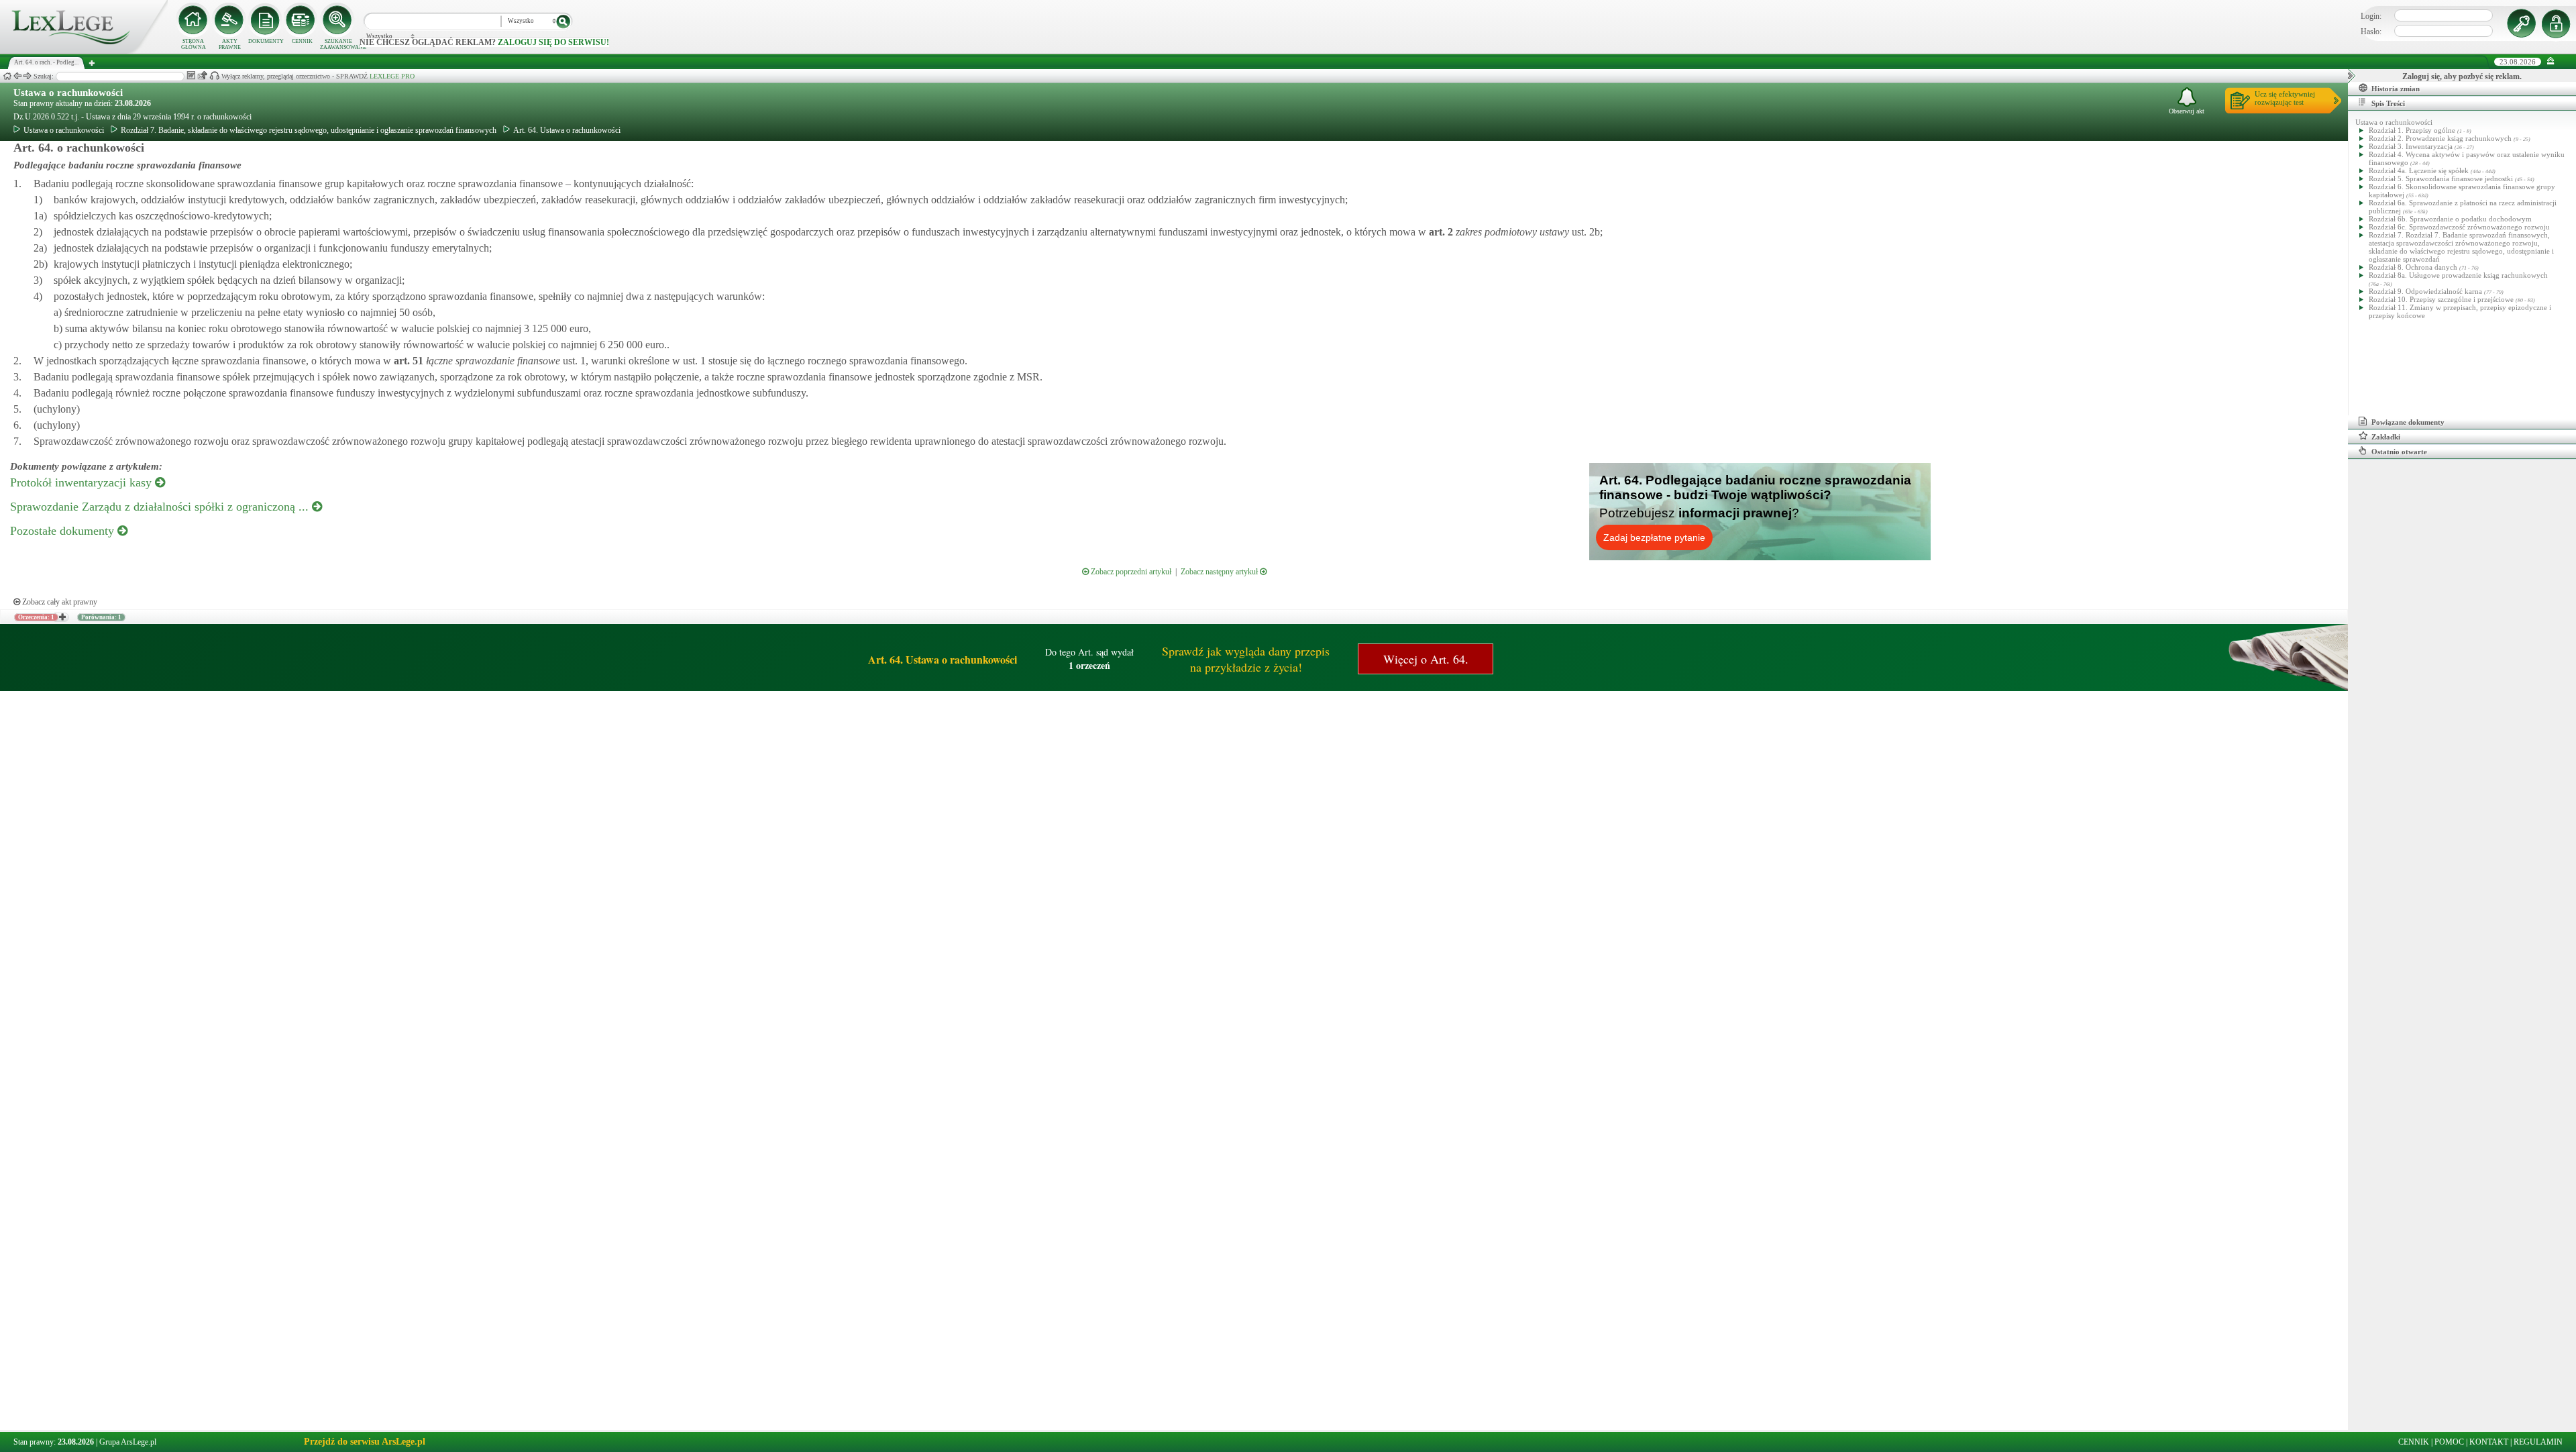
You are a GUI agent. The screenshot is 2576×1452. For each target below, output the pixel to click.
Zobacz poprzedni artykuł (1130, 572)
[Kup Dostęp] (302, 20)
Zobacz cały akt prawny (59, 602)
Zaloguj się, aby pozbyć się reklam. (2462, 76)
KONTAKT (2489, 1442)
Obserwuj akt (2187, 111)
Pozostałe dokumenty (64, 531)
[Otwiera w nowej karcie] (62, 617)
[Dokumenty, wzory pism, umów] (266, 20)
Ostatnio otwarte (2399, 452)
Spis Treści (2388, 103)
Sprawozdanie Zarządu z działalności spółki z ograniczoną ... (161, 507)
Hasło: (2371, 32)
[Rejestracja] (2558, 23)
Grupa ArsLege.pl (128, 1442)
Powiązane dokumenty (2408, 422)
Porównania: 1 (101, 617)
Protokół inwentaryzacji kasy (83, 482)
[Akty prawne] (229, 20)
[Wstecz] (17, 76)
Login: (2371, 16)
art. (1440, 232)
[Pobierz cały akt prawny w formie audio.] (214, 75)
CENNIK (302, 41)
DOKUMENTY (266, 41)
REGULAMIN (2538, 1442)
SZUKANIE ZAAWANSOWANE (338, 44)
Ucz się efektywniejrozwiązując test (2285, 98)
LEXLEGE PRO (392, 76)
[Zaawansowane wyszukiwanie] (338, 20)
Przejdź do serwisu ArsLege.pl (365, 1442)
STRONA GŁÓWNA (194, 44)
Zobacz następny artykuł (1220, 572)
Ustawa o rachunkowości (68, 93)
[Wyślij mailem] (202, 75)
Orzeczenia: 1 (36, 617)
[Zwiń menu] (2551, 61)
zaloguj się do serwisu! (553, 42)
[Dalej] (28, 76)
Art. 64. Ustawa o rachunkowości (567, 130)
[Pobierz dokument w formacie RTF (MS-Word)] (191, 75)
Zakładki (2386, 437)
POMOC (2449, 1442)
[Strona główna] (84, 51)
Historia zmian (2396, 89)
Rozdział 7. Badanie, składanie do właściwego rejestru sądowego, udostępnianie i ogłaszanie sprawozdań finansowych (309, 130)
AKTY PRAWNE (230, 44)
